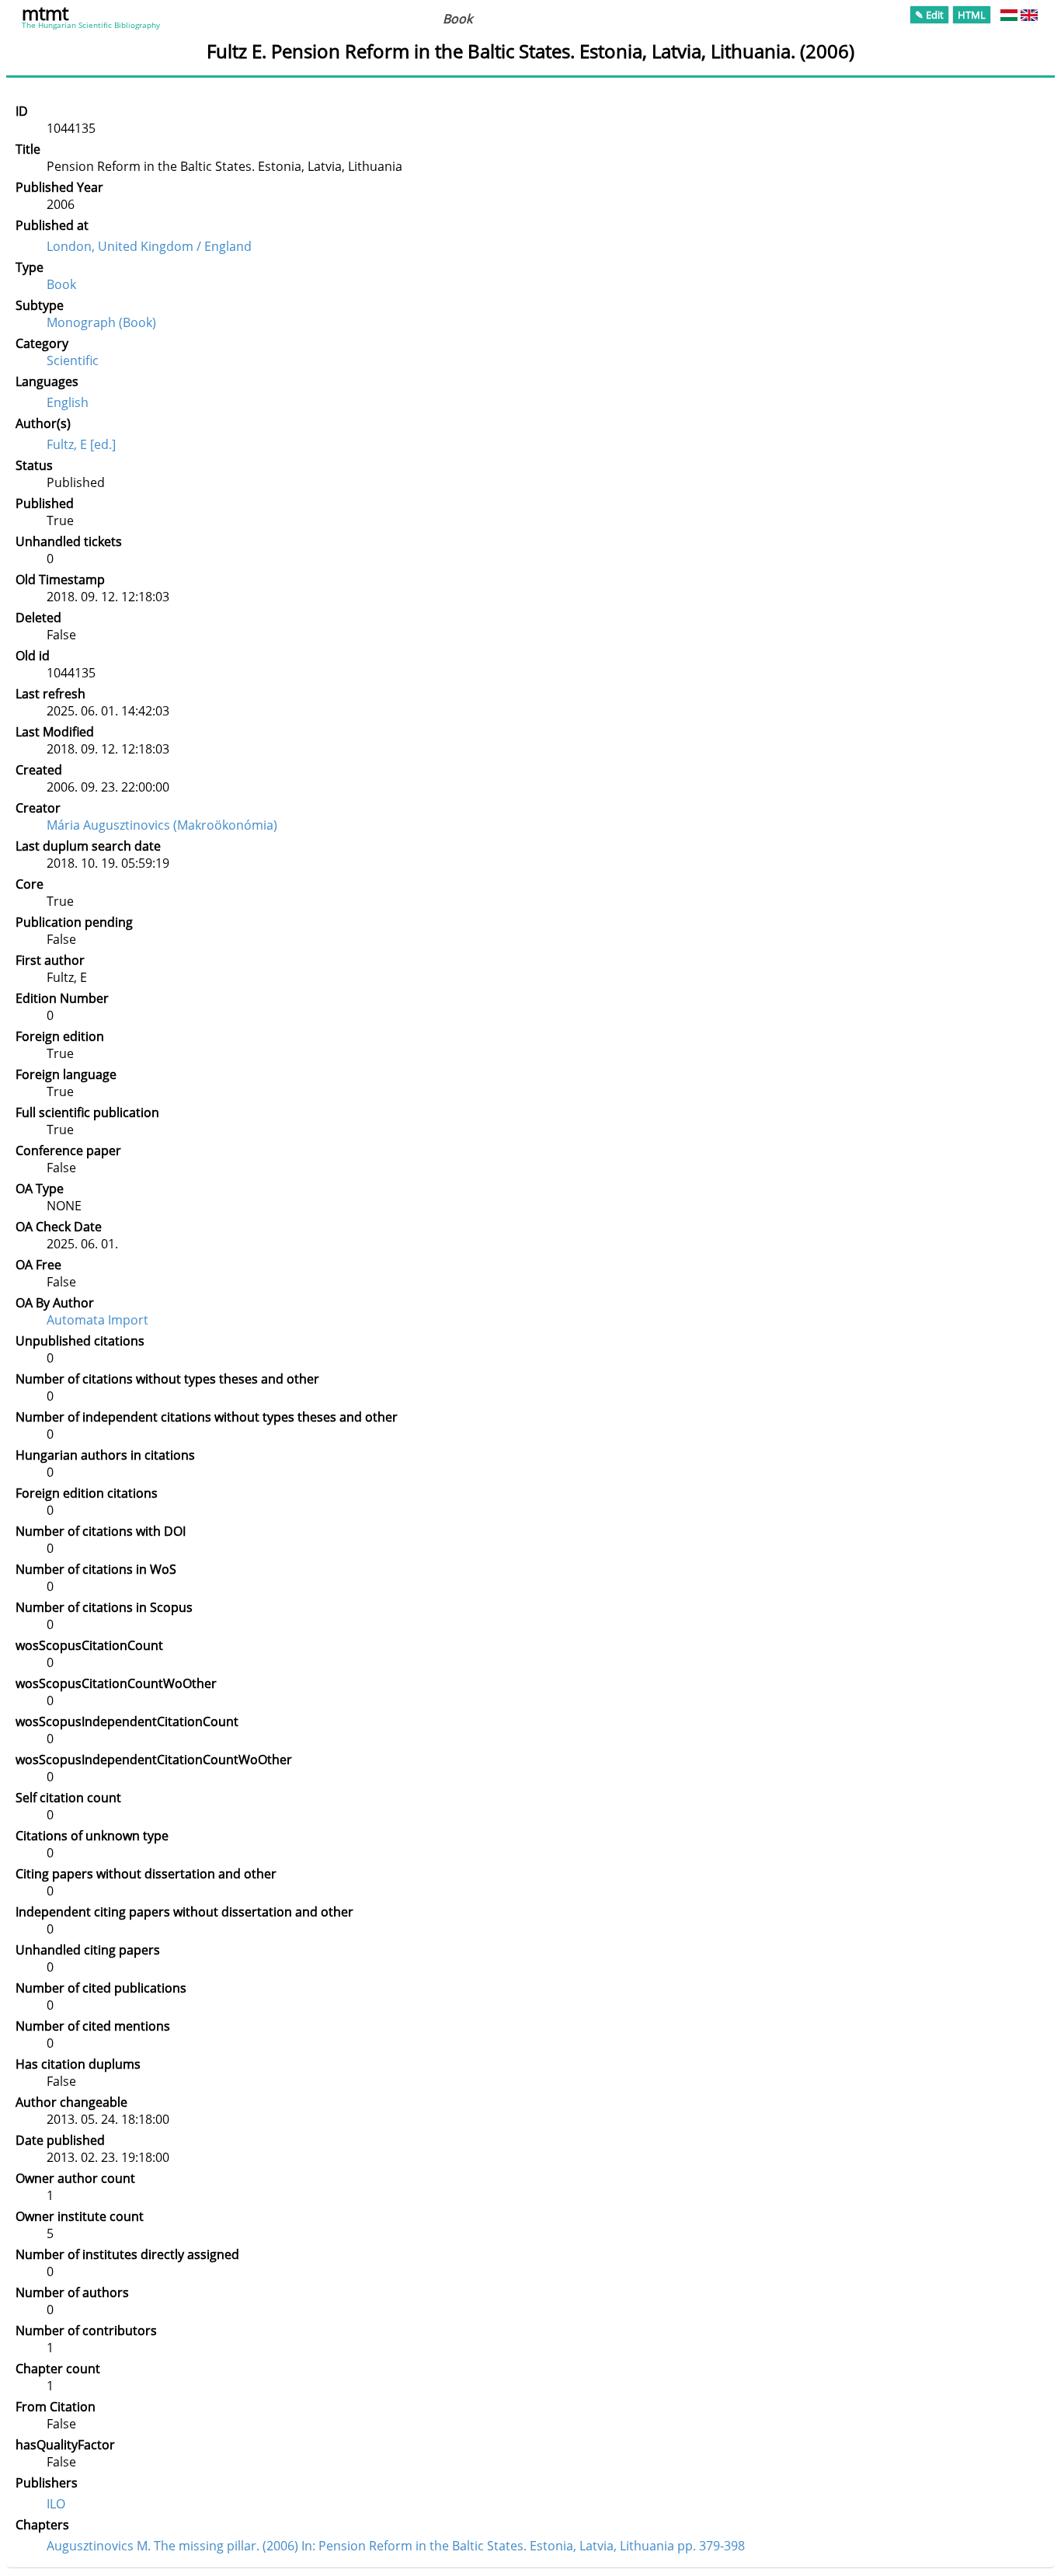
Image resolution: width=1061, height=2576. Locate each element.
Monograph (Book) (101, 322)
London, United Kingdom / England (149, 246)
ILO (56, 2504)
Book (61, 284)
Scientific (73, 360)
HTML (972, 15)
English (68, 402)
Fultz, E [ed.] (81, 444)
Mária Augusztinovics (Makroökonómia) (162, 825)
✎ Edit (929, 15)
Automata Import (97, 1320)
